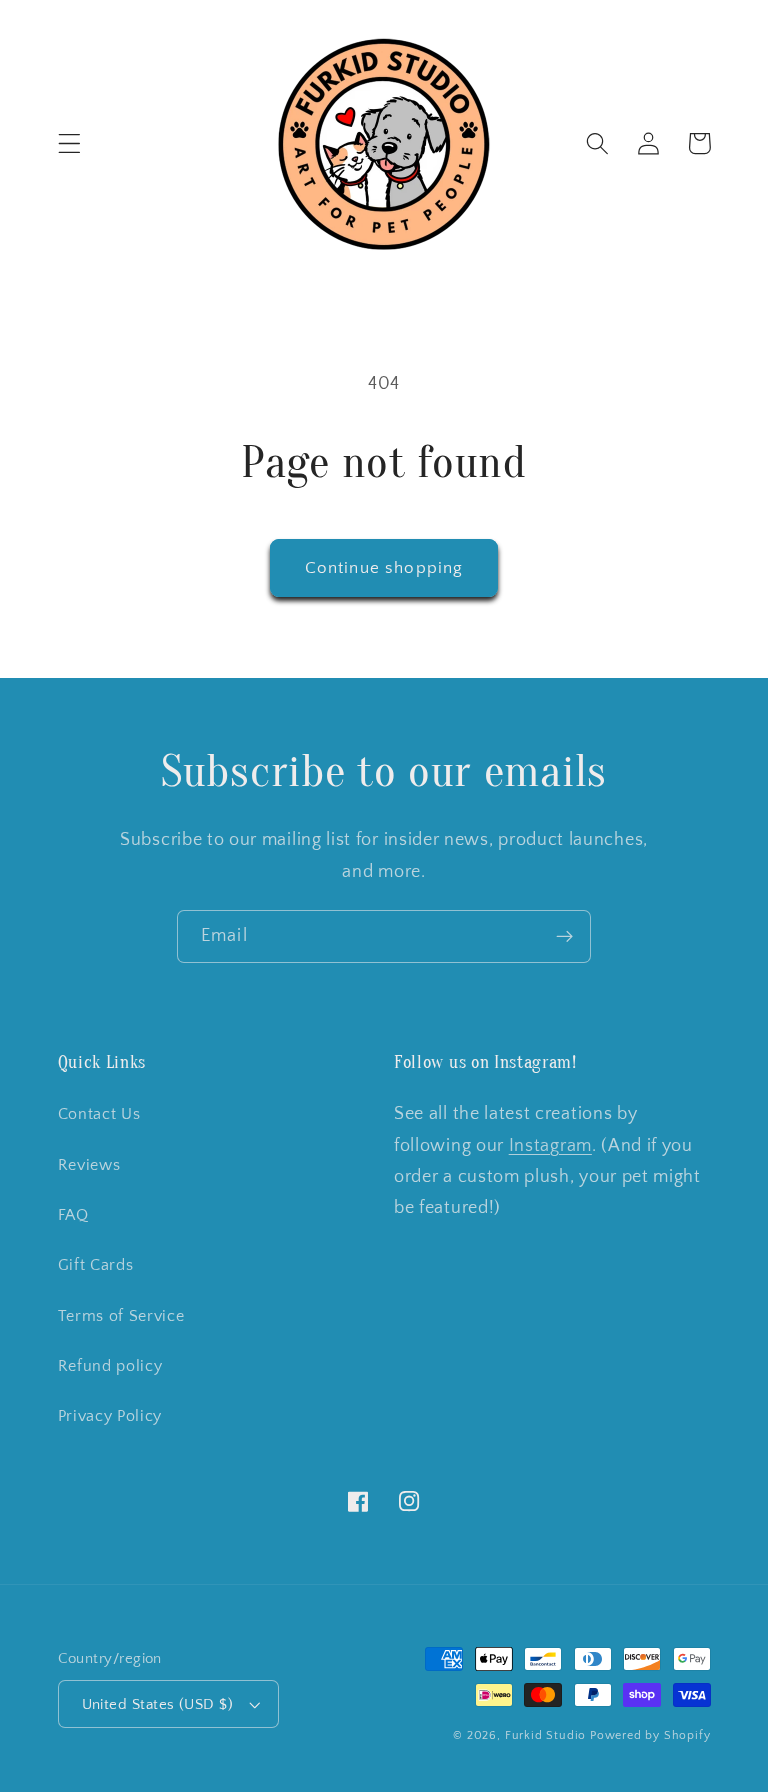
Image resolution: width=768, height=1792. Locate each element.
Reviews (89, 1165)
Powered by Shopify (650, 1735)
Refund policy (110, 1366)
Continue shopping (384, 567)
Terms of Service (121, 1316)
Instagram (550, 1145)
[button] (69, 143)
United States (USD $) (158, 1704)
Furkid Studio (545, 1735)
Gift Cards (96, 1265)
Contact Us (99, 1114)
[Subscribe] (564, 937)
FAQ (73, 1215)
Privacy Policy (110, 1416)
